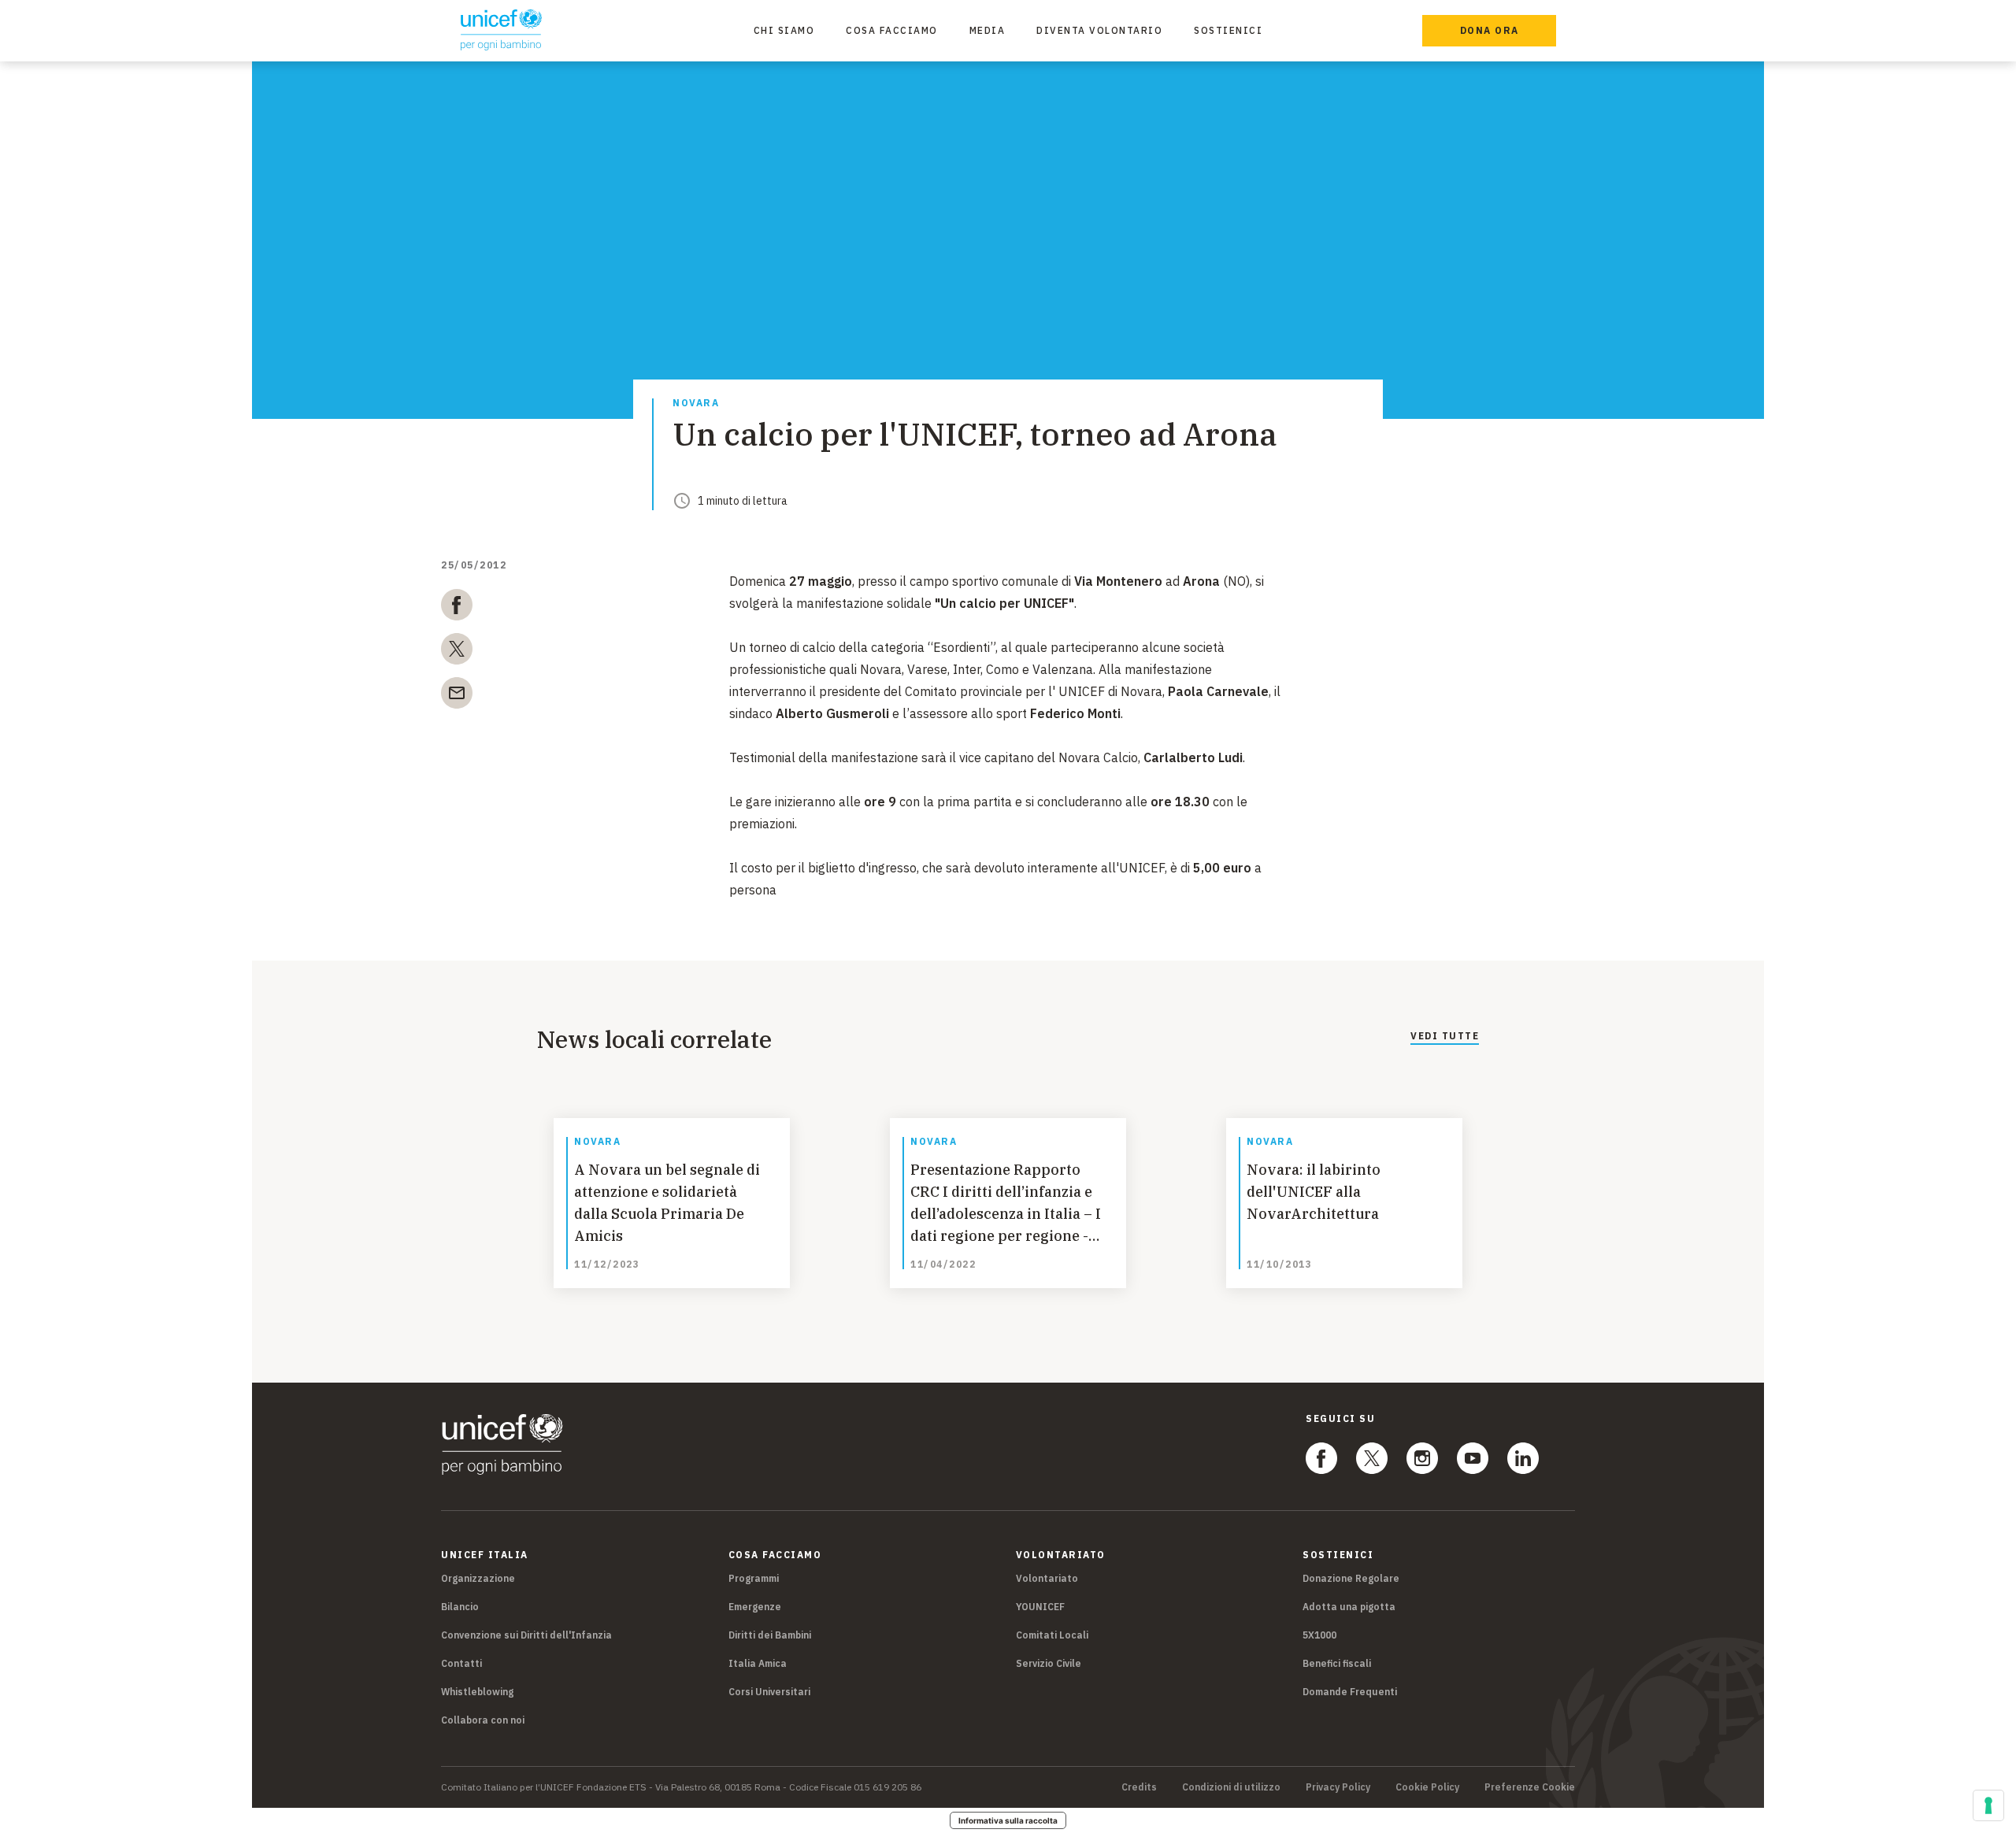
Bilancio (460, 1607)
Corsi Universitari (769, 1692)
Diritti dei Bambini (770, 1635)
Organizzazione (478, 1578)
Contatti (461, 1663)
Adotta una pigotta (1349, 1607)
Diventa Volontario (1099, 30)
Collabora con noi (483, 1720)
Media (988, 30)
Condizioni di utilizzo (1231, 1787)
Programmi (754, 1578)
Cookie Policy (1427, 1787)
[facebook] (457, 608)
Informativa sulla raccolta (1008, 1820)
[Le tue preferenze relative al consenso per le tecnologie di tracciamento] (1988, 1805)
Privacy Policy (1338, 1787)
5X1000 (1319, 1635)
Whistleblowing (477, 1692)
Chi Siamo (784, 30)
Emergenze (755, 1607)
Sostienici (1228, 30)
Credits (1139, 1787)
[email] (457, 696)
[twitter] (457, 652)
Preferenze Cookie (1530, 1787)
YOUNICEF (1040, 1607)
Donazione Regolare (1351, 1578)
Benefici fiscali (1337, 1663)
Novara (696, 404)
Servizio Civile (1049, 1663)
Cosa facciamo (892, 30)
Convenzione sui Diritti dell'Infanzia (526, 1635)
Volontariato (1047, 1578)
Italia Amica (758, 1663)
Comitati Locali (1052, 1635)
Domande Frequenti (1350, 1692)
